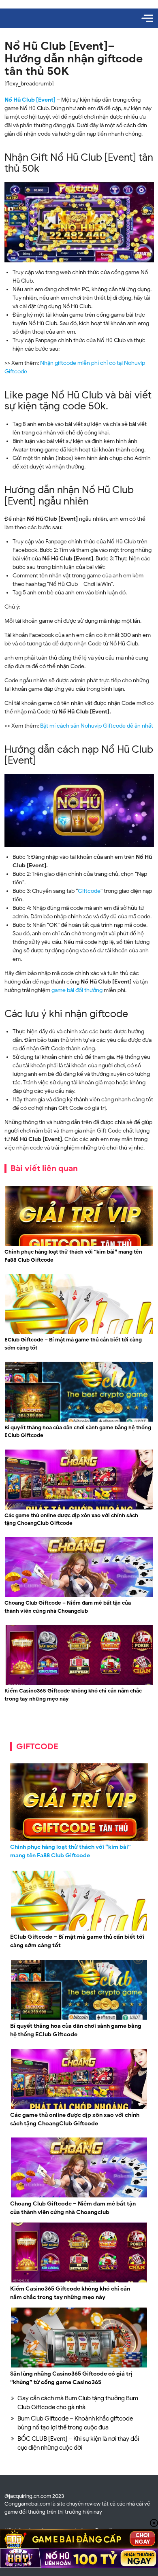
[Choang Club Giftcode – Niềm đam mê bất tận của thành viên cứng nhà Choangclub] (79, 1596)
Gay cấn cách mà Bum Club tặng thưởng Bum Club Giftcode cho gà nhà (78, 2403)
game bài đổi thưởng (77, 990)
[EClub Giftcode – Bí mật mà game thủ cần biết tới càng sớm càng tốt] (79, 1333)
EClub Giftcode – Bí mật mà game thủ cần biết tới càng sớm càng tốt (73, 1344)
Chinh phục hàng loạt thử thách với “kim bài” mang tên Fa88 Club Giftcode (73, 1256)
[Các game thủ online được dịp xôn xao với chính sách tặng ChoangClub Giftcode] (79, 1508)
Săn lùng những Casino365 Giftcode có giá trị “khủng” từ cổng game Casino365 (71, 2378)
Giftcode (89, 891)
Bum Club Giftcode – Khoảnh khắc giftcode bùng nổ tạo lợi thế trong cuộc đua (75, 2423)
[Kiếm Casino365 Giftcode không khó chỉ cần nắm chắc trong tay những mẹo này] (79, 1684)
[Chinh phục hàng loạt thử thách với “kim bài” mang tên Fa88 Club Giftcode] (79, 1245)
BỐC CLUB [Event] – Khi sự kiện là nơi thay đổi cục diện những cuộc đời (78, 2443)
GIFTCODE (37, 1747)
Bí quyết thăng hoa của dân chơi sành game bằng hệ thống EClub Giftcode (78, 1432)
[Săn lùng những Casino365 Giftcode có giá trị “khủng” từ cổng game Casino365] (79, 2366)
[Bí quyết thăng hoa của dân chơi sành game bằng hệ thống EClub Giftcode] (79, 1421)
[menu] (147, 18)
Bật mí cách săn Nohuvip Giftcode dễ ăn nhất (97, 726)
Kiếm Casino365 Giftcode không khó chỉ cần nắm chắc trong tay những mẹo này (73, 1695)
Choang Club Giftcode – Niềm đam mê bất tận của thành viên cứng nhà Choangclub (68, 1607)
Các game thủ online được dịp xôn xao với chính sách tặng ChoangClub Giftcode (71, 1519)
